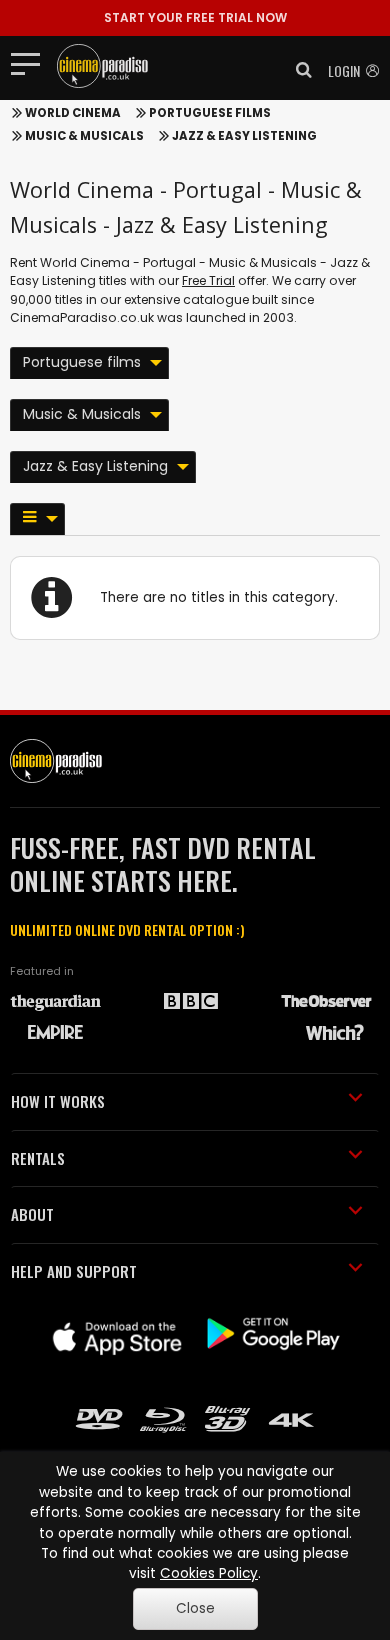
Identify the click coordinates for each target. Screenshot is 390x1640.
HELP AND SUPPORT (74, 1271)
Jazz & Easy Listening (244, 136)
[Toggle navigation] (31, 63)
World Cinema (73, 113)
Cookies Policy (209, 1573)
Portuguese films (210, 113)
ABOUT (32, 1214)
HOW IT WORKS (58, 1101)
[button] (298, 70)
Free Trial (208, 280)
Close (195, 1608)
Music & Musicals (84, 136)
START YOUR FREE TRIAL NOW (195, 17)
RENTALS (38, 1158)
